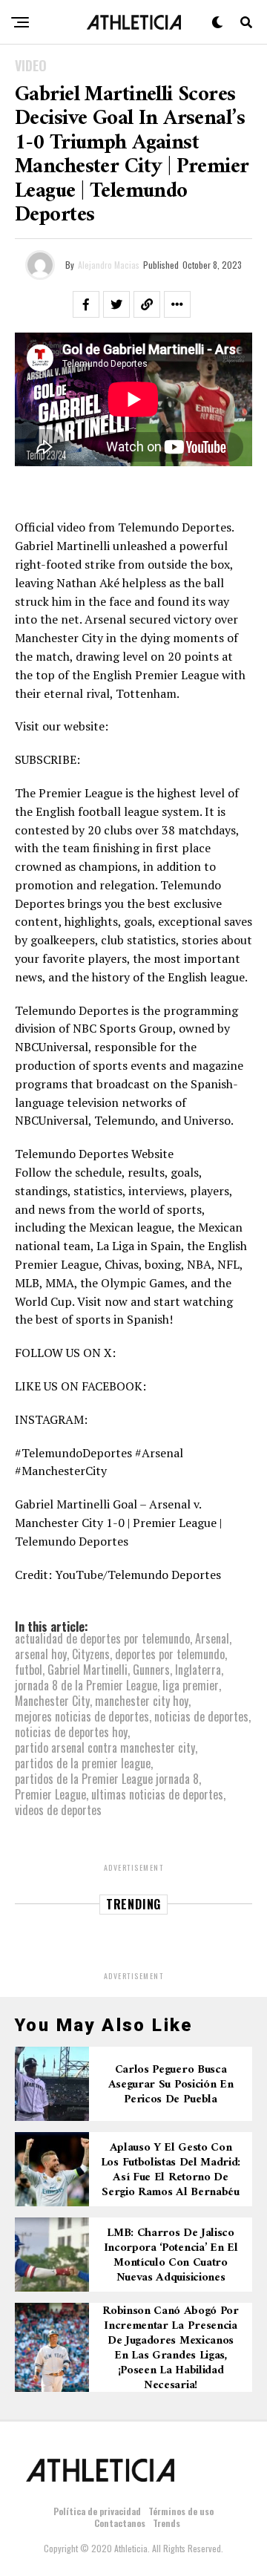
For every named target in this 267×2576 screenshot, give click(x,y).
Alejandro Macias (109, 265)
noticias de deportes (201, 1716)
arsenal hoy (41, 1654)
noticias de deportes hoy (71, 1732)
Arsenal (212, 1638)
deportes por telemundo (170, 1654)
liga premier (191, 1685)
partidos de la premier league (83, 1763)
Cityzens (91, 1654)
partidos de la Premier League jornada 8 (107, 1779)
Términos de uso (181, 2511)
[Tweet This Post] (116, 304)
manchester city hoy (142, 1701)
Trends (167, 2523)
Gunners (151, 1670)
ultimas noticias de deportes (157, 1794)
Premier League (50, 1794)
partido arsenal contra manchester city (105, 1748)
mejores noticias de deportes (82, 1716)
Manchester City (52, 1701)
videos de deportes (58, 1810)
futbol (29, 1670)
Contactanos (120, 2523)
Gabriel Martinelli (88, 1670)
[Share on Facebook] (86, 304)
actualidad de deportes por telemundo (102, 1638)
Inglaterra (198, 1670)
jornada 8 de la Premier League (86, 1685)
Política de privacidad (97, 2511)
